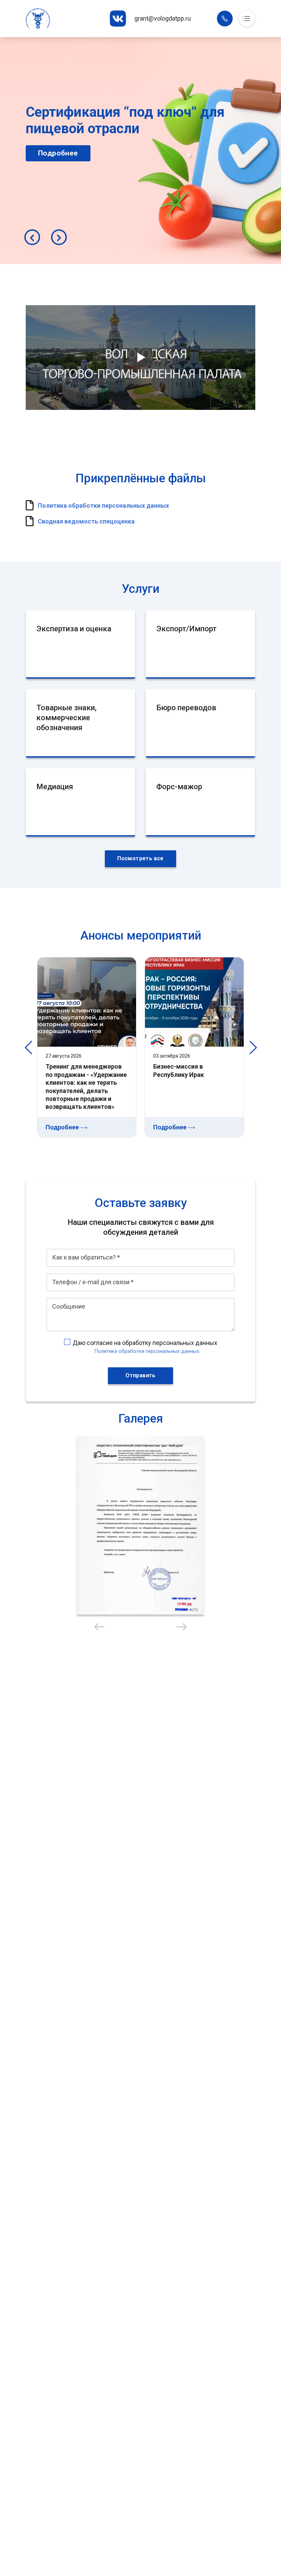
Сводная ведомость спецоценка (86, 521)
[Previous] (32, 237)
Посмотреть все (140, 858)
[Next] (59, 237)
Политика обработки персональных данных (103, 505)
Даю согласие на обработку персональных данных (145, 1343)
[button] (140, 1526)
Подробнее (109, 170)
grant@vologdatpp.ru (163, 18)
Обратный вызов (225, 19)
